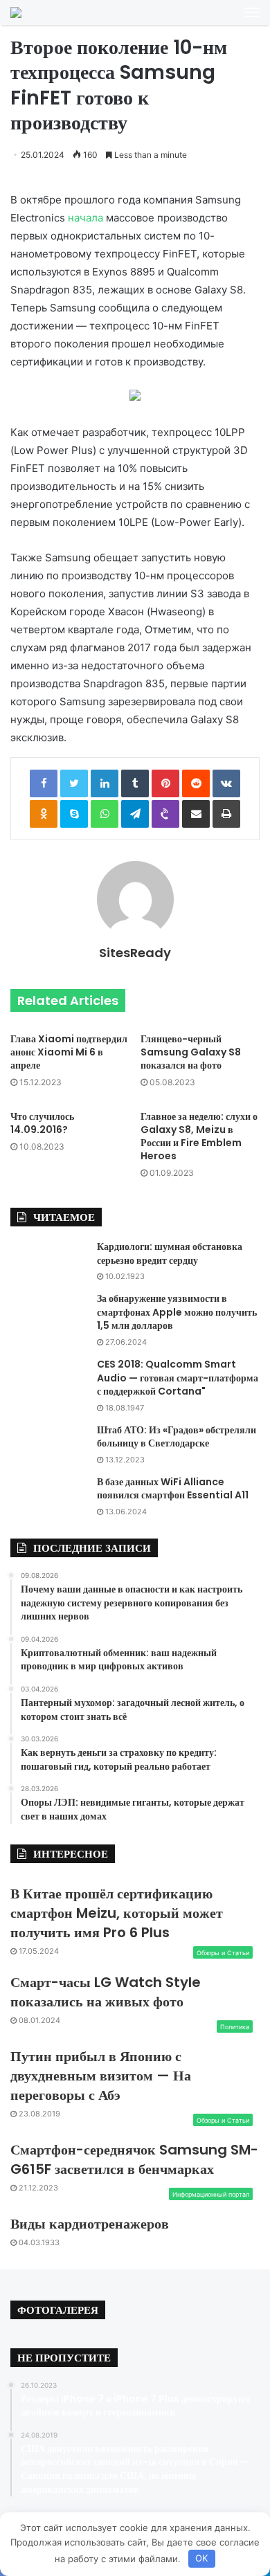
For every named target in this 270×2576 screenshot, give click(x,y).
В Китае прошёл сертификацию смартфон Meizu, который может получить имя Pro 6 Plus (117, 1913)
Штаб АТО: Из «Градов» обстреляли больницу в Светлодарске (177, 1437)
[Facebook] (44, 783)
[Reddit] (196, 783)
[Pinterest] (165, 783)
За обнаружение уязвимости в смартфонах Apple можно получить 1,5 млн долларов (177, 1312)
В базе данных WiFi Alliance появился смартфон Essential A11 (173, 1489)
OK (201, 2558)
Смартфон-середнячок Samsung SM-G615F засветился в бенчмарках (134, 2159)
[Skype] (74, 814)
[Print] (226, 814)
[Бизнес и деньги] (16, 12)
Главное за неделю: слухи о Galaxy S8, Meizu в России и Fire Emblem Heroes (199, 1136)
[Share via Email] (196, 814)
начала (85, 218)
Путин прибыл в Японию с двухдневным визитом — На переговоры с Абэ (101, 2076)
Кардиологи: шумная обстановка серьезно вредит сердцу (170, 1253)
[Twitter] (74, 783)
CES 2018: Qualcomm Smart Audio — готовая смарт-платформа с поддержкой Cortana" (178, 1378)
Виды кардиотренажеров (90, 2224)
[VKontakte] (226, 783)
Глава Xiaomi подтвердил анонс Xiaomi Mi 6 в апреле (69, 1052)
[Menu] (252, 12)
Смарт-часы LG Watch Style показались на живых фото (106, 1992)
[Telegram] (135, 814)
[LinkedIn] (105, 783)
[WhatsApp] (105, 814)
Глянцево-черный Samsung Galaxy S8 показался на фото (191, 1052)
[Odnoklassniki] (44, 814)
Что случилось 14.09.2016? (42, 1123)
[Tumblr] (135, 783)
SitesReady (135, 953)
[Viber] (165, 814)
